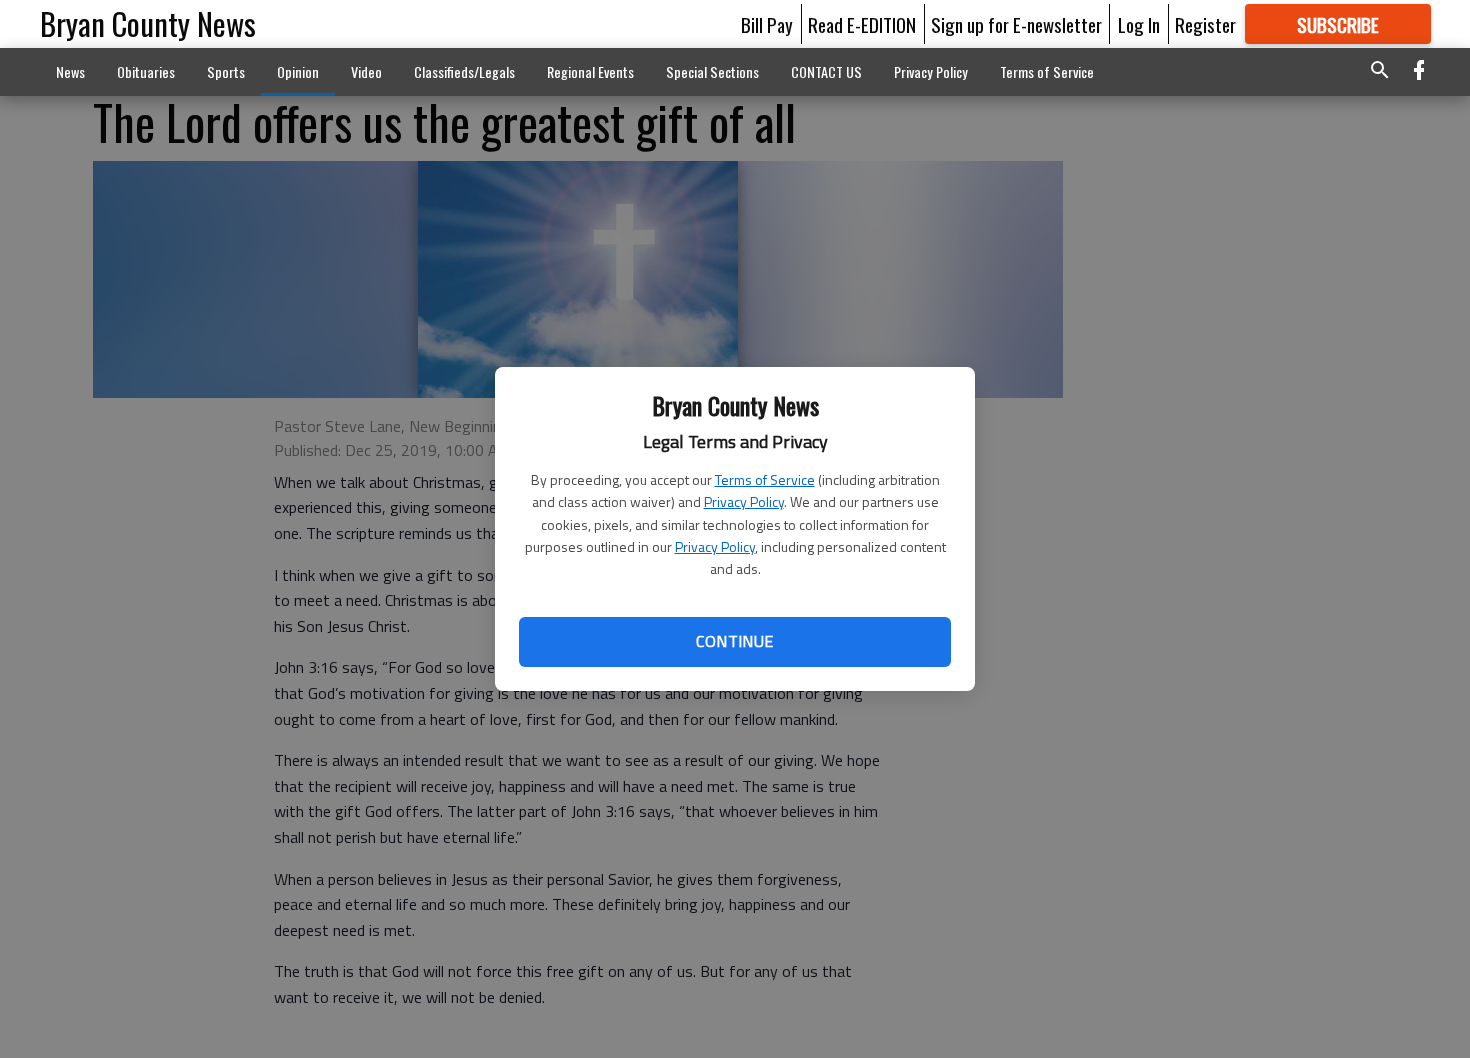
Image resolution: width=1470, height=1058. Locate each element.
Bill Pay (767, 24)
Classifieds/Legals (464, 71)
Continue (734, 641)
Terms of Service (765, 479)
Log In (1139, 24)
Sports (226, 71)
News (70, 71)
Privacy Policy (744, 501)
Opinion (298, 71)
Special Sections (712, 71)
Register (1205, 24)
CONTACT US (826, 71)
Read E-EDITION (862, 24)
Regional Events (590, 71)
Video (366, 71)
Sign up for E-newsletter (1016, 24)
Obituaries (146, 71)
